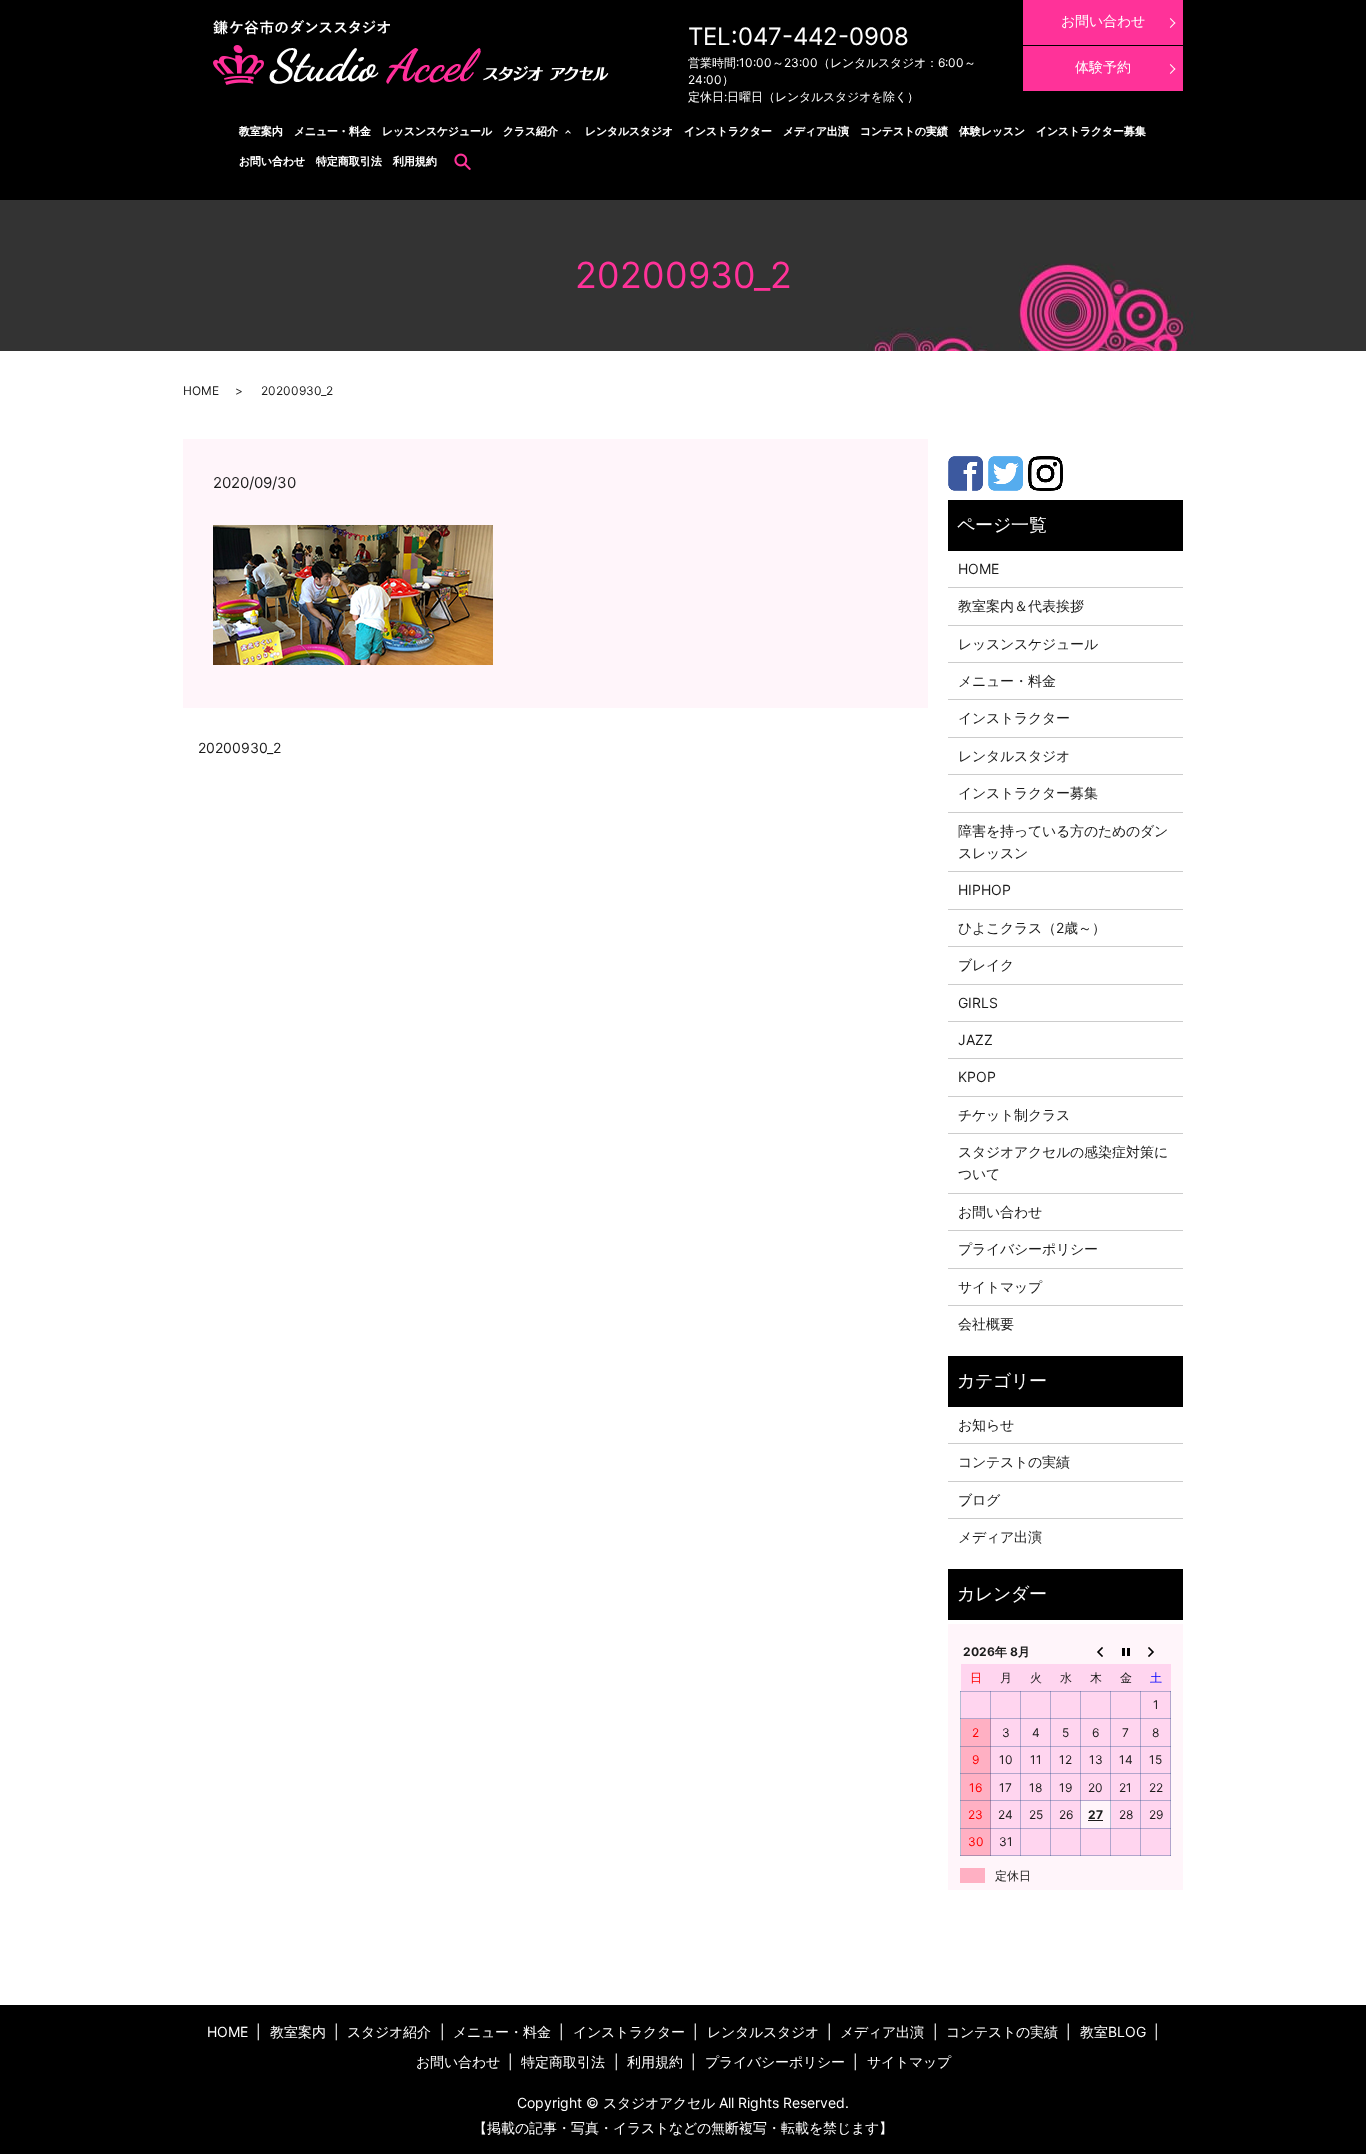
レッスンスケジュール (437, 131)
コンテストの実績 (904, 131)
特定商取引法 (349, 161)
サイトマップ (1000, 1286)
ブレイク (986, 964)
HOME (201, 390)
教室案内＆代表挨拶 (1021, 605)
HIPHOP (984, 889)
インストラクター (728, 131)
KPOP (977, 1076)
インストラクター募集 (1091, 131)
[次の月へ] (1156, 1651)
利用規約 (415, 161)
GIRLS (978, 1002)
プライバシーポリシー (1028, 1248)
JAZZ (975, 1039)
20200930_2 (239, 747)
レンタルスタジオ (629, 131)
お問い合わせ (272, 161)
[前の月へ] (1096, 1651)
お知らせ (986, 1424)
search (463, 161)
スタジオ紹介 (389, 2031)
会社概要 (986, 1323)
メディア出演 (816, 131)
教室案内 (261, 131)
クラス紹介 (530, 131)
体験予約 (1103, 66)
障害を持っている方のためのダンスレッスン (1063, 841)
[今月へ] (1126, 1651)
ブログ (979, 1499)
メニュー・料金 (332, 131)
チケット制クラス (1014, 1114)
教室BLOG (1113, 2031)
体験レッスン (992, 131)
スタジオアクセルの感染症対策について (1063, 1162)
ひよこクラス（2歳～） (1032, 927)
